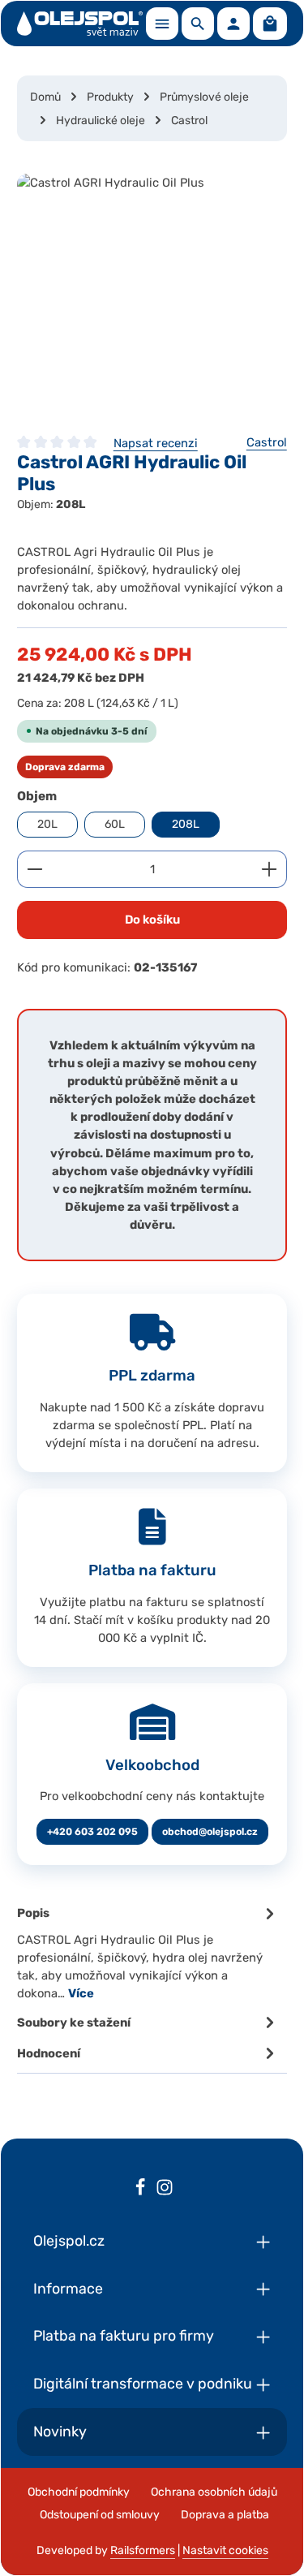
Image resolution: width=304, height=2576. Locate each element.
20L (47, 824)
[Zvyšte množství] (270, 869)
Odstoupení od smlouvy (100, 2515)
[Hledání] (198, 24)
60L (115, 824)
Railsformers (143, 2550)
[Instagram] (165, 2190)
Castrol (267, 442)
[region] (152, 295)
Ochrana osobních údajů (214, 2492)
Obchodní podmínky (79, 2492)
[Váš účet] (233, 24)
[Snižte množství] (34, 869)
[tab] (148, 1952)
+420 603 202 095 (92, 1832)
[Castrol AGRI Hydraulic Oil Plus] (152, 295)
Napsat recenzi (156, 443)
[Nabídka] (162, 24)
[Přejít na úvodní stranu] (80, 24)
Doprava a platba (225, 2515)
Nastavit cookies (225, 2550)
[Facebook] (140, 2190)
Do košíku (152, 920)
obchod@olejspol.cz (210, 1832)
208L (186, 824)
